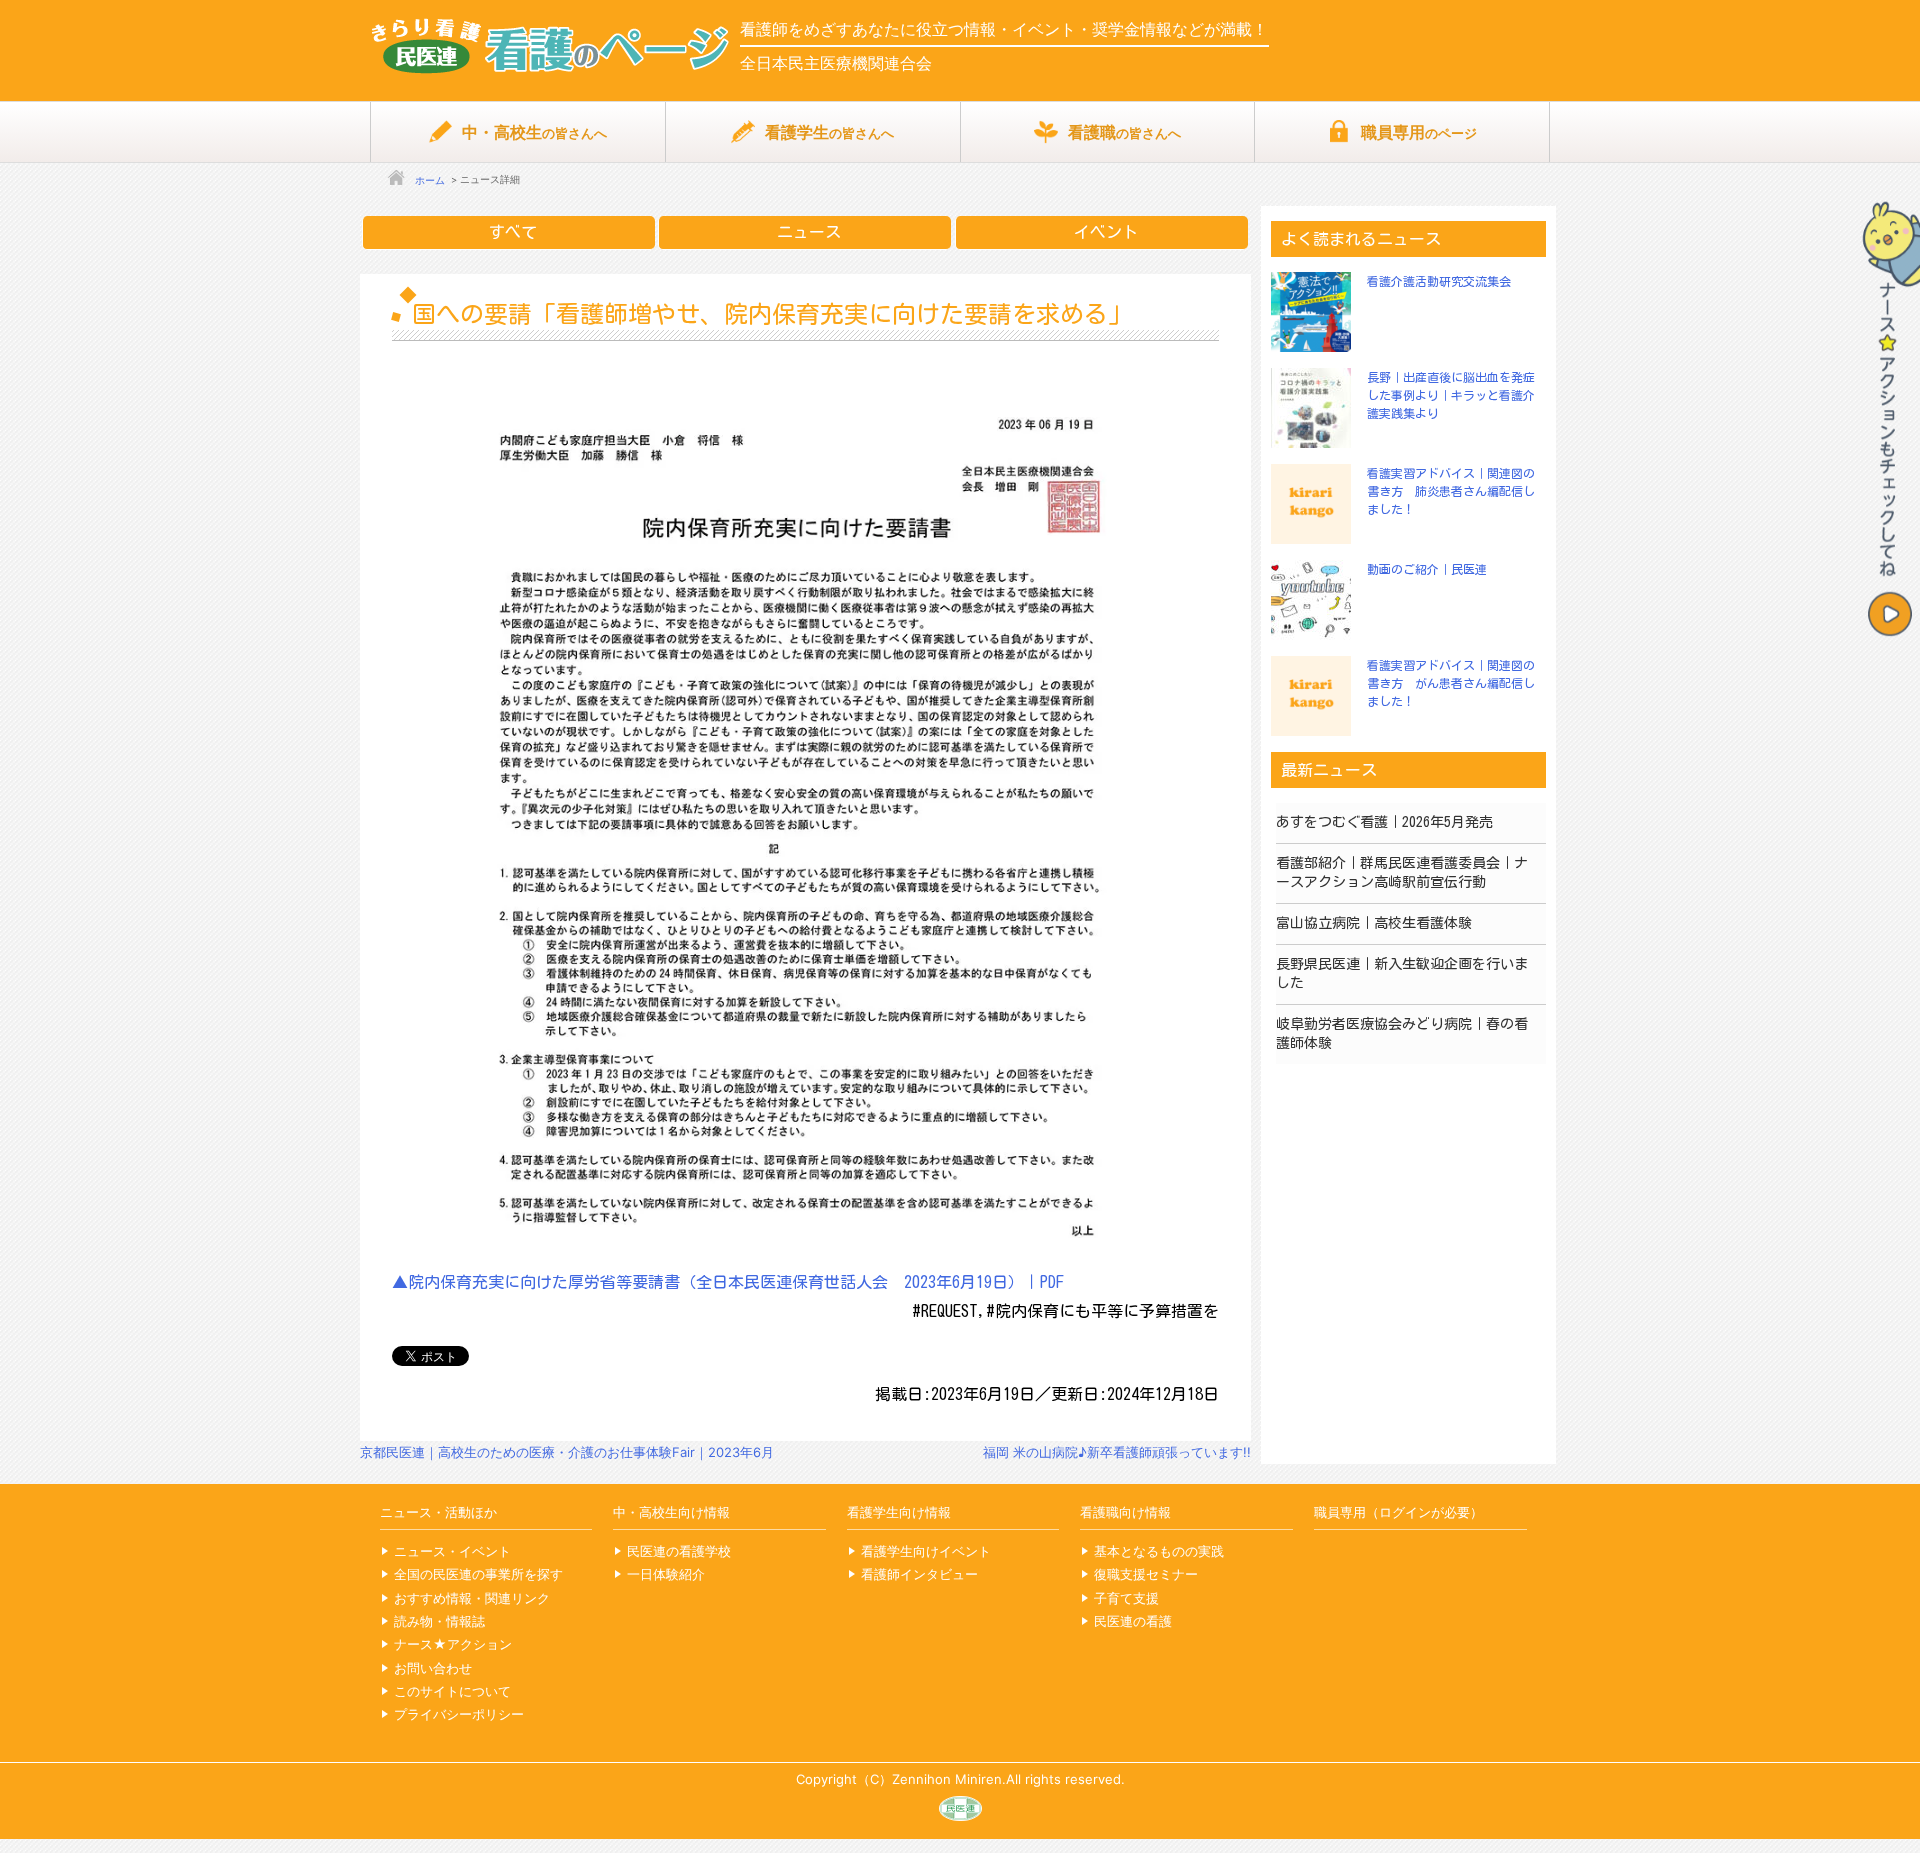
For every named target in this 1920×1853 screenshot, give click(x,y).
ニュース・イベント (452, 1551)
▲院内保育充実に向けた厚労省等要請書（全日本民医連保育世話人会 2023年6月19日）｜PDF (728, 1282)
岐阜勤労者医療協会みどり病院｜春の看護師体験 (1402, 1034)
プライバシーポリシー (459, 1714)
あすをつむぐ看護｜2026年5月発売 (1384, 822)
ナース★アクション (453, 1644)
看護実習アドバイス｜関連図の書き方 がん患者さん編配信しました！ (1451, 683)
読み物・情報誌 (439, 1621)
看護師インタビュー (919, 1574)
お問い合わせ (433, 1668)
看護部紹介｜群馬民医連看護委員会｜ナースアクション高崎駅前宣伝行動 (1402, 873)
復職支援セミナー (1146, 1574)
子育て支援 (1126, 1598)
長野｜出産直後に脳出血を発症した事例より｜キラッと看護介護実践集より (1451, 395)
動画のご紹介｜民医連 (1427, 569)
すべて (513, 232)
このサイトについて (452, 1691)
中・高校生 (534, 132)
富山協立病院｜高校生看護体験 (1374, 923)
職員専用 (1419, 132)
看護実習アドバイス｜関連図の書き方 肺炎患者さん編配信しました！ (1451, 491)
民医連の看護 (1133, 1621)
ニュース (809, 232)
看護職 (1124, 132)
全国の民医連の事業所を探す (478, 1574)
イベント (1106, 232)
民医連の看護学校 (679, 1551)
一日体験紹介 (666, 1574)
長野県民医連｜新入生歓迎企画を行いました (1402, 974)
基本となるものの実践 (1159, 1551)
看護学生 (829, 132)
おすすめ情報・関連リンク (472, 1598)
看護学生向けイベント (926, 1551)
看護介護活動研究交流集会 (1439, 281)
